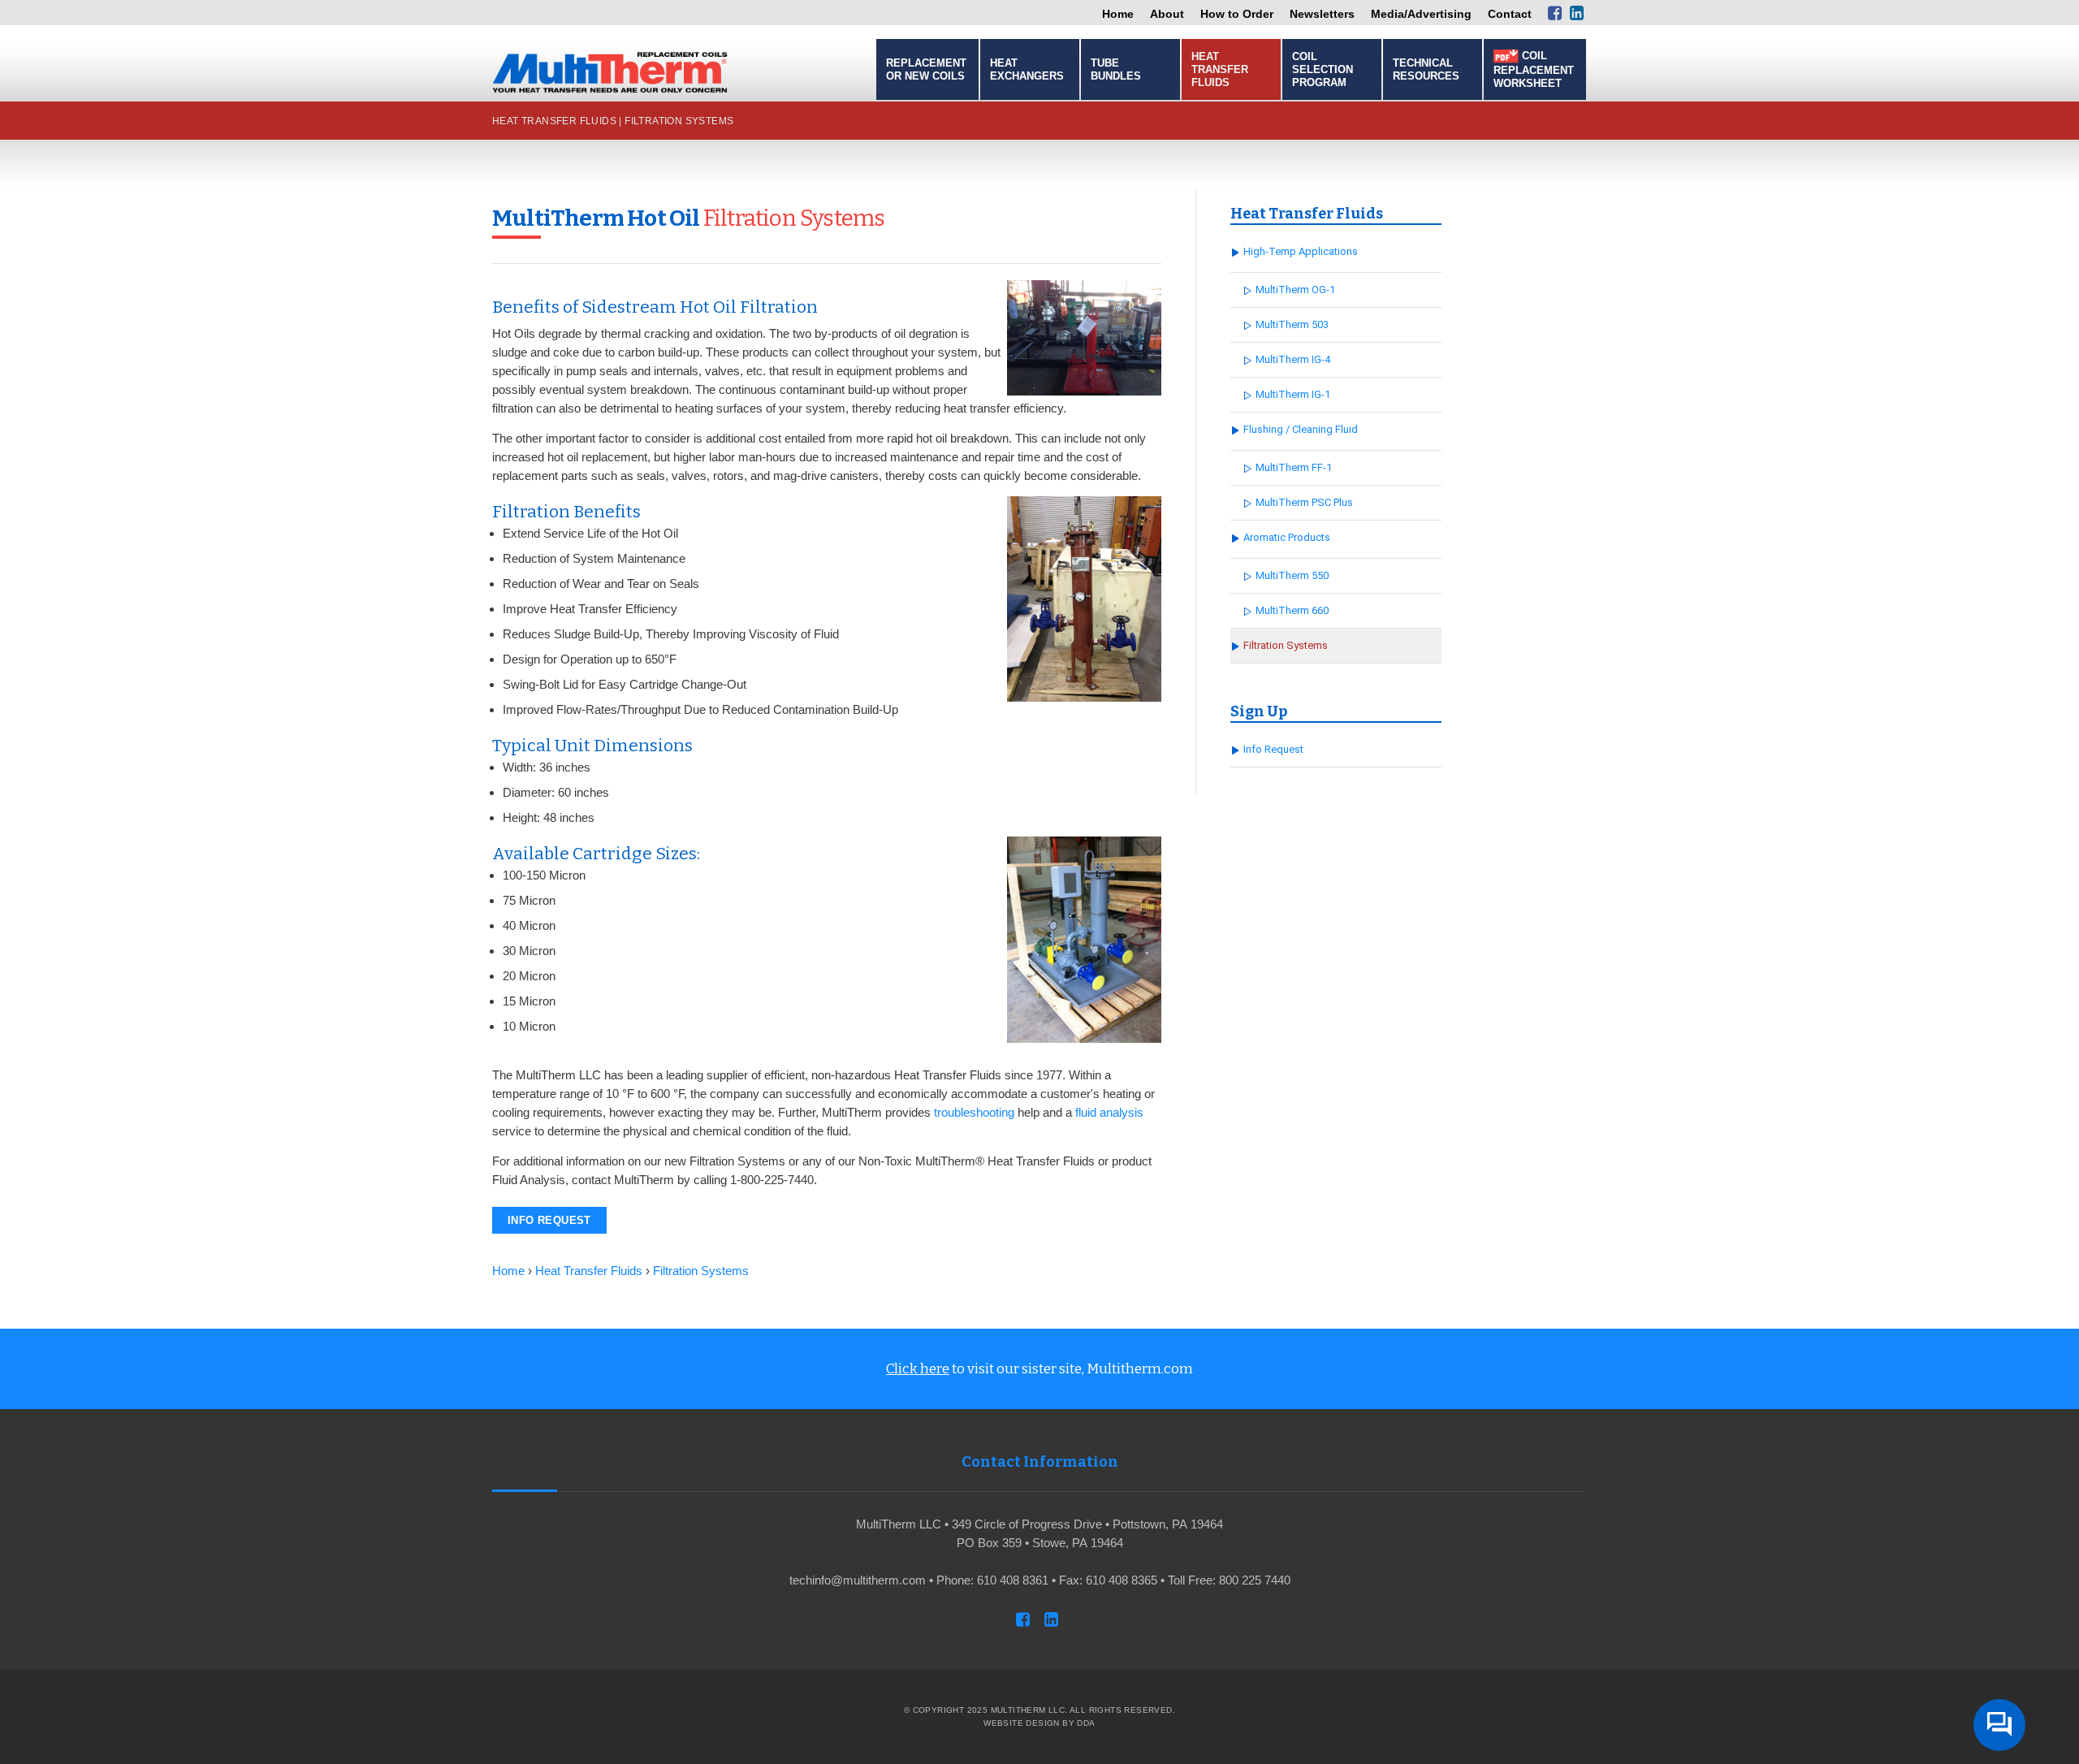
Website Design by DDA (1039, 1723)
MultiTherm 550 (1292, 575)
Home (1118, 14)
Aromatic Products (1287, 537)
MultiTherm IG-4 (1293, 359)
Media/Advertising (1421, 14)
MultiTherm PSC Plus (1304, 502)
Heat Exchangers (1027, 69)
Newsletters (1322, 14)
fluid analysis (1109, 1112)
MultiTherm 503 (1292, 324)
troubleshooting (974, 1112)
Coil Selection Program (1323, 69)
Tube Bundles (1116, 69)
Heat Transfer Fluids (1220, 69)
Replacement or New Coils (926, 69)
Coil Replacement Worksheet (1534, 69)
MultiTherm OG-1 (1295, 290)
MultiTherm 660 (1292, 610)
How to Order (1237, 14)
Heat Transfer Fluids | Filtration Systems (613, 121)
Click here (918, 1369)
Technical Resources (1426, 69)
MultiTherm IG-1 (1293, 394)
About (1167, 14)
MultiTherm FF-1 (1294, 467)
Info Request (549, 1220)
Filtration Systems (1286, 645)
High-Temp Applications (1301, 251)
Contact (1510, 14)
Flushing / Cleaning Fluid (1301, 429)
